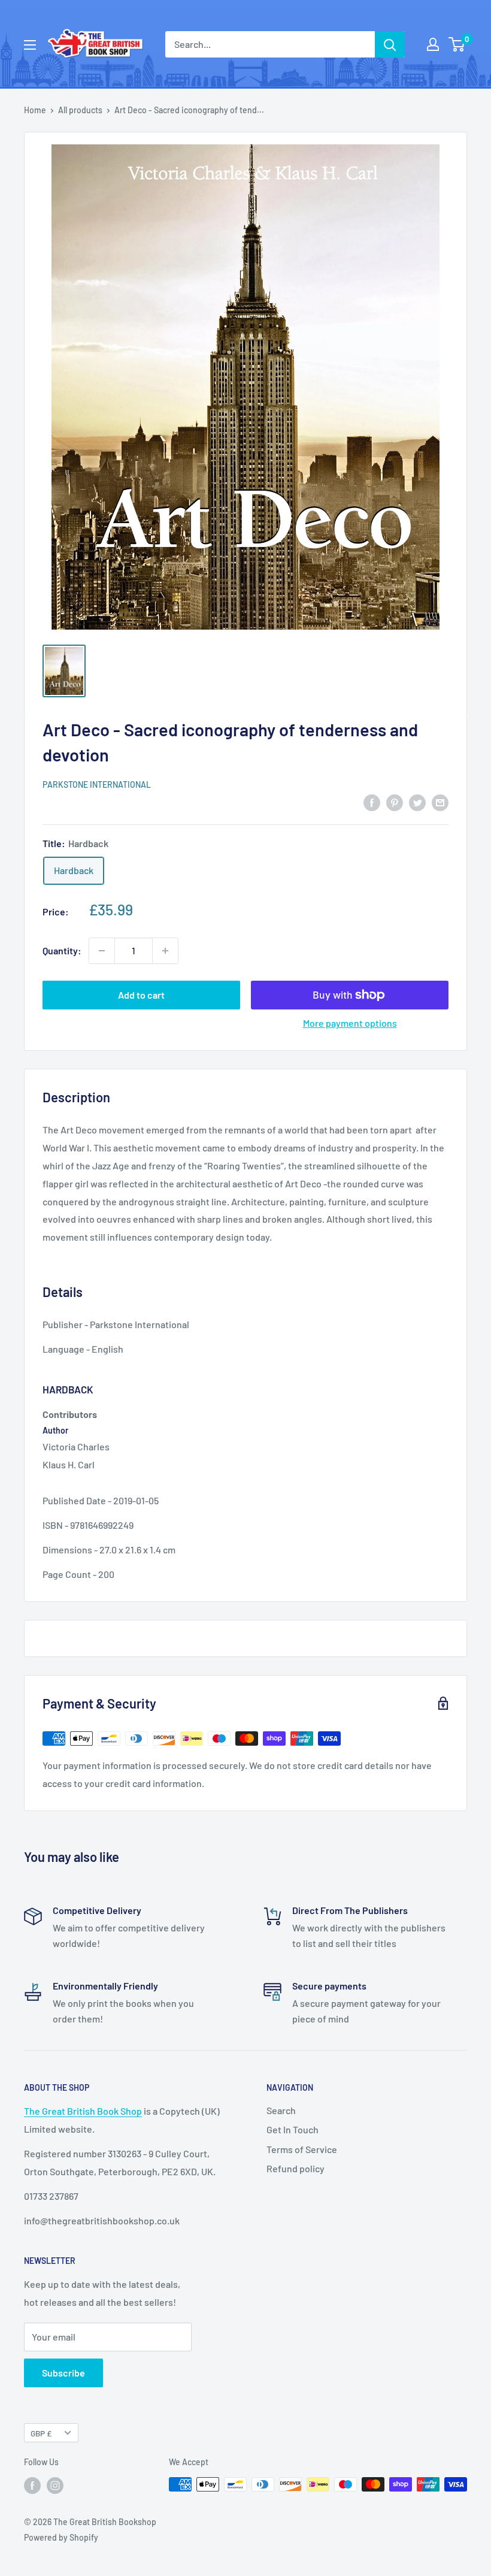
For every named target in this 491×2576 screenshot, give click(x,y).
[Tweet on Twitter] (417, 802)
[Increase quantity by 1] (165, 951)
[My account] (433, 44)
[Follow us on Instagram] (55, 2486)
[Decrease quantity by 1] (102, 951)
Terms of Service (302, 2149)
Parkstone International (97, 784)
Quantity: (62, 950)
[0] (457, 44)
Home (35, 110)
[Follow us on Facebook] (32, 2486)
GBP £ (41, 2433)
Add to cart (141, 995)
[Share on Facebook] (372, 802)
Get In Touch (293, 2129)
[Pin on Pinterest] (395, 802)
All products (80, 110)
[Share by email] (440, 802)
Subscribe (63, 2373)
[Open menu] (30, 45)
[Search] (390, 44)
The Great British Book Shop (83, 2111)
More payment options (350, 1023)
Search (281, 2110)
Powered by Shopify (61, 2537)
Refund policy (295, 2168)
